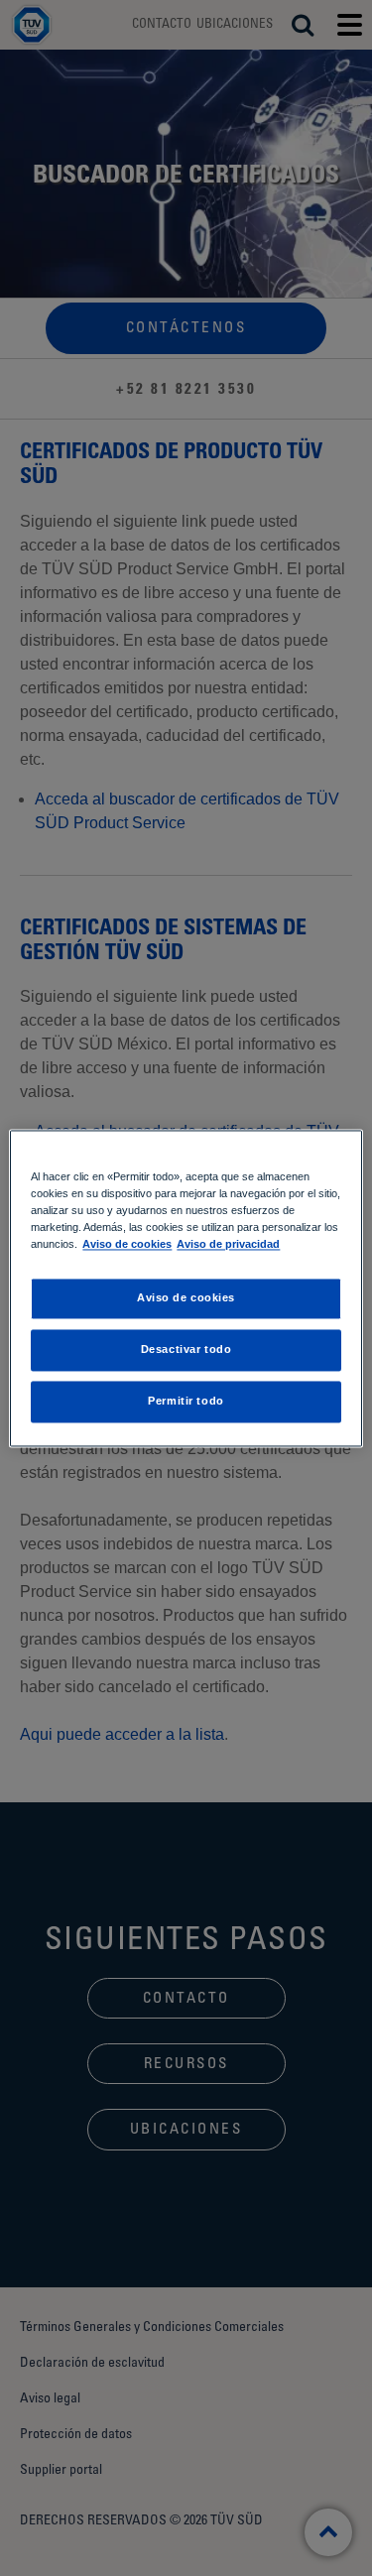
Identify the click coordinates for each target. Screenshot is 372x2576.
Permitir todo (186, 1401)
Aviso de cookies (127, 1244)
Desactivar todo (186, 1349)
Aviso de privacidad (228, 1244)
